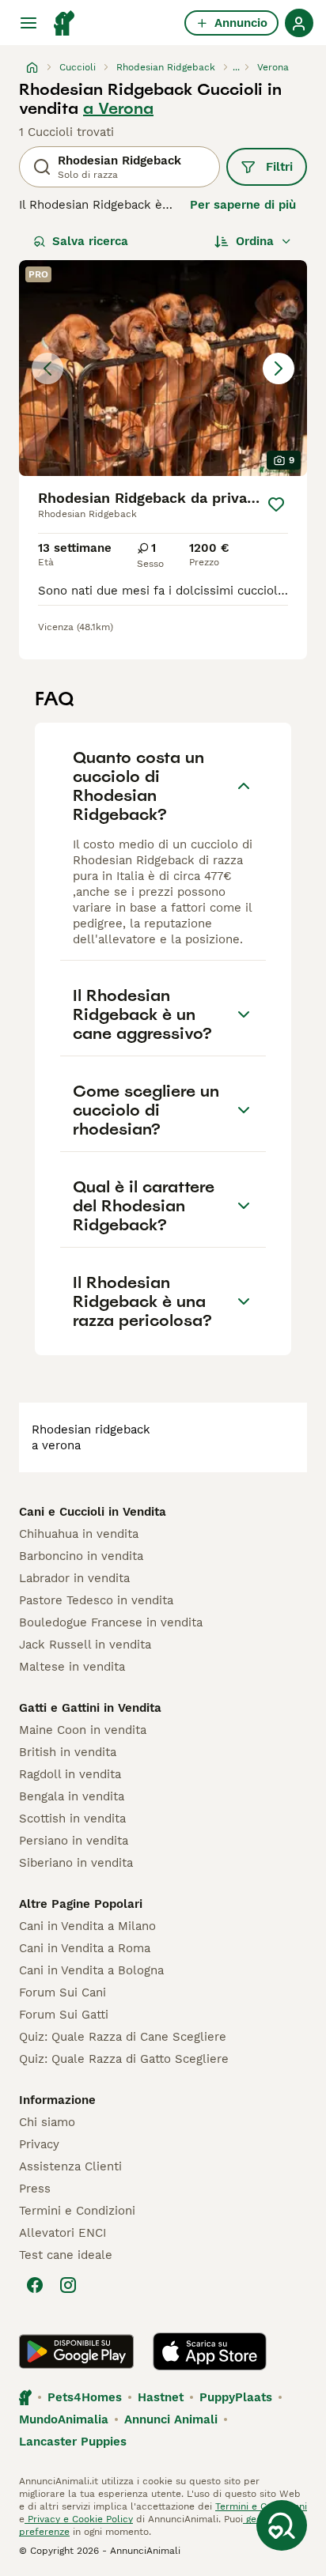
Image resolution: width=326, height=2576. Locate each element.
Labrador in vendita (74, 1578)
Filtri (279, 167)
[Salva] (276, 504)
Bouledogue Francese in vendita (111, 1622)
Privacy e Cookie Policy (79, 2519)
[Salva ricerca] (282, 2525)
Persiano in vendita (74, 1841)
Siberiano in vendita (76, 1863)
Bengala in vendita (72, 1796)
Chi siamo (47, 2122)
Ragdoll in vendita (70, 1774)
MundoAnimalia (64, 2419)
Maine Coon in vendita (83, 1730)
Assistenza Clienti (70, 2166)
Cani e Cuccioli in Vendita (93, 1512)
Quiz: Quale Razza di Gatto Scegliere (124, 2059)
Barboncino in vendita (81, 1556)
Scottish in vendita (72, 1819)
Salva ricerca (90, 241)
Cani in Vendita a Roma (85, 1948)
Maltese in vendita (72, 1667)
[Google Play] (76, 2351)
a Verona (118, 108)
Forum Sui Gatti (64, 2015)
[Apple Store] (210, 2351)
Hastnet (161, 2397)
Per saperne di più (243, 205)
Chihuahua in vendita (79, 1534)
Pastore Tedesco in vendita (96, 1600)
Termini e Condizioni (77, 2211)
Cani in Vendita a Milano (87, 1926)
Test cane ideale (66, 2255)
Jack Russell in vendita (85, 1645)
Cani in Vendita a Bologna (91, 1970)
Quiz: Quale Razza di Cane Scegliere (123, 2037)
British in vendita (68, 1752)
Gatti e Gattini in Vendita (90, 1708)
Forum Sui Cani (63, 1992)
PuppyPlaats (236, 2397)
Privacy (39, 2144)
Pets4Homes (85, 2397)
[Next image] (279, 368)
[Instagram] (68, 2285)
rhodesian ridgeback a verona (91, 1437)
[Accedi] (299, 23)
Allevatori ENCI (63, 2233)
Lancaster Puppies (73, 2442)
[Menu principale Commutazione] (28, 23)
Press (35, 2189)
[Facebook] (35, 2285)
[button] (163, 368)
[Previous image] (47, 368)
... (236, 67)
